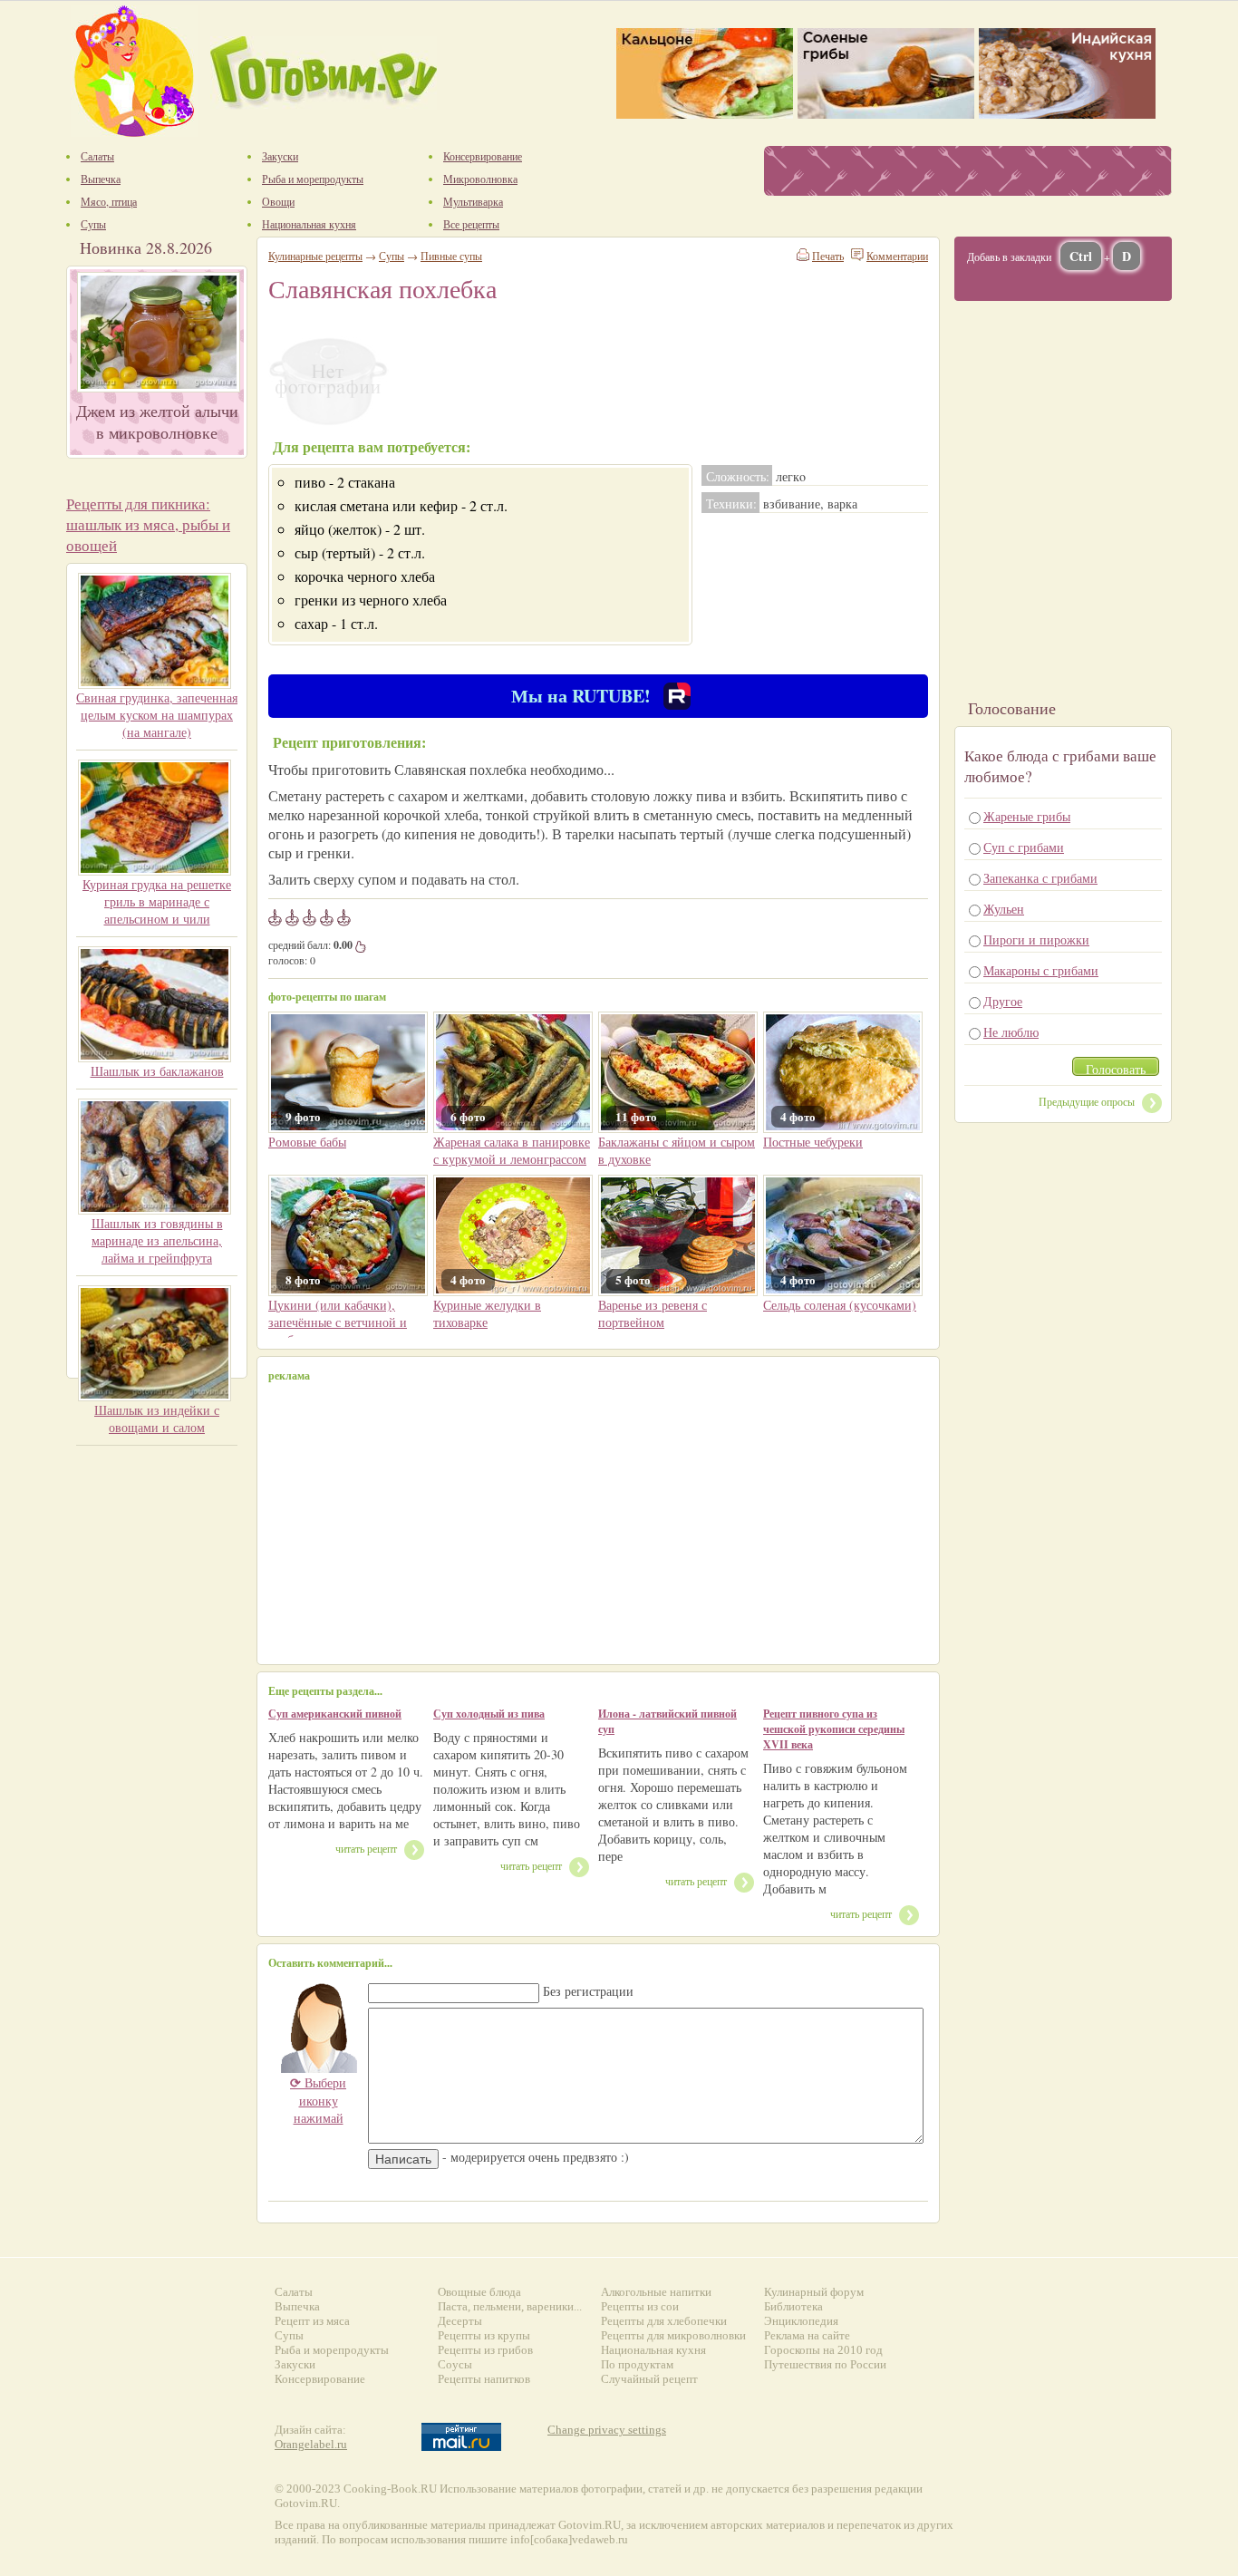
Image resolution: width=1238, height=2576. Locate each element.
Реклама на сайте (807, 2335)
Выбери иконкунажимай (318, 2100)
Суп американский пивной (335, 1714)
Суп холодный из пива (489, 1714)
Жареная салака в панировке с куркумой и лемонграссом (512, 1150)
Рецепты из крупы (484, 2335)
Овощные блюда (479, 2292)
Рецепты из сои (640, 2306)
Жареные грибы (1027, 816)
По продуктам (637, 2364)
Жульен (1004, 909)
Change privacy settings (607, 2430)
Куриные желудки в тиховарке (487, 1313)
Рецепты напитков (484, 2379)
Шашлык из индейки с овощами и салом (157, 1419)
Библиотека (793, 2306)
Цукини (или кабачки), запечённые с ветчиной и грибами (338, 1322)
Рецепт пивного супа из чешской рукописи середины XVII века (834, 1729)
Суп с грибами (1024, 847)
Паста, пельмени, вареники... (510, 2306)
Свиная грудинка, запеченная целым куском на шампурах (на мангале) (157, 715)
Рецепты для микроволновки (673, 2335)
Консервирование (320, 2379)
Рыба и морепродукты (332, 2350)
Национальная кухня (653, 2350)
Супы (392, 256)
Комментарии (897, 256)
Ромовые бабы (307, 1142)
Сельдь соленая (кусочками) (840, 1305)
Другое (1003, 1001)
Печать (828, 256)
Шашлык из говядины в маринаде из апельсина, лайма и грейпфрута (157, 1240)
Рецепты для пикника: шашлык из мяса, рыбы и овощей (148, 524)
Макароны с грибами (1041, 970)
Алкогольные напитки (656, 2292)
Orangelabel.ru (311, 2444)
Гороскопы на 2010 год (823, 2350)
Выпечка (297, 2306)
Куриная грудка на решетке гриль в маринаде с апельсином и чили (157, 901)
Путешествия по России (825, 2364)
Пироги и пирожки (1036, 939)
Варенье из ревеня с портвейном (653, 1313)
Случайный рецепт (649, 2379)
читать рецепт (366, 1848)
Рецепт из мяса (312, 2321)
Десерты (460, 2321)
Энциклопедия (801, 2321)
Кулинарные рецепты (315, 256)
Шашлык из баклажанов (157, 1071)
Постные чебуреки (813, 1142)
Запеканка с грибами (1040, 878)
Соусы (455, 2364)
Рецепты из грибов (485, 2350)
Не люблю (1011, 1032)
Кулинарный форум (814, 2292)
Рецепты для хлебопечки (664, 2321)
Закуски (295, 2364)
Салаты (294, 2292)
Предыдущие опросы (1087, 1101)
